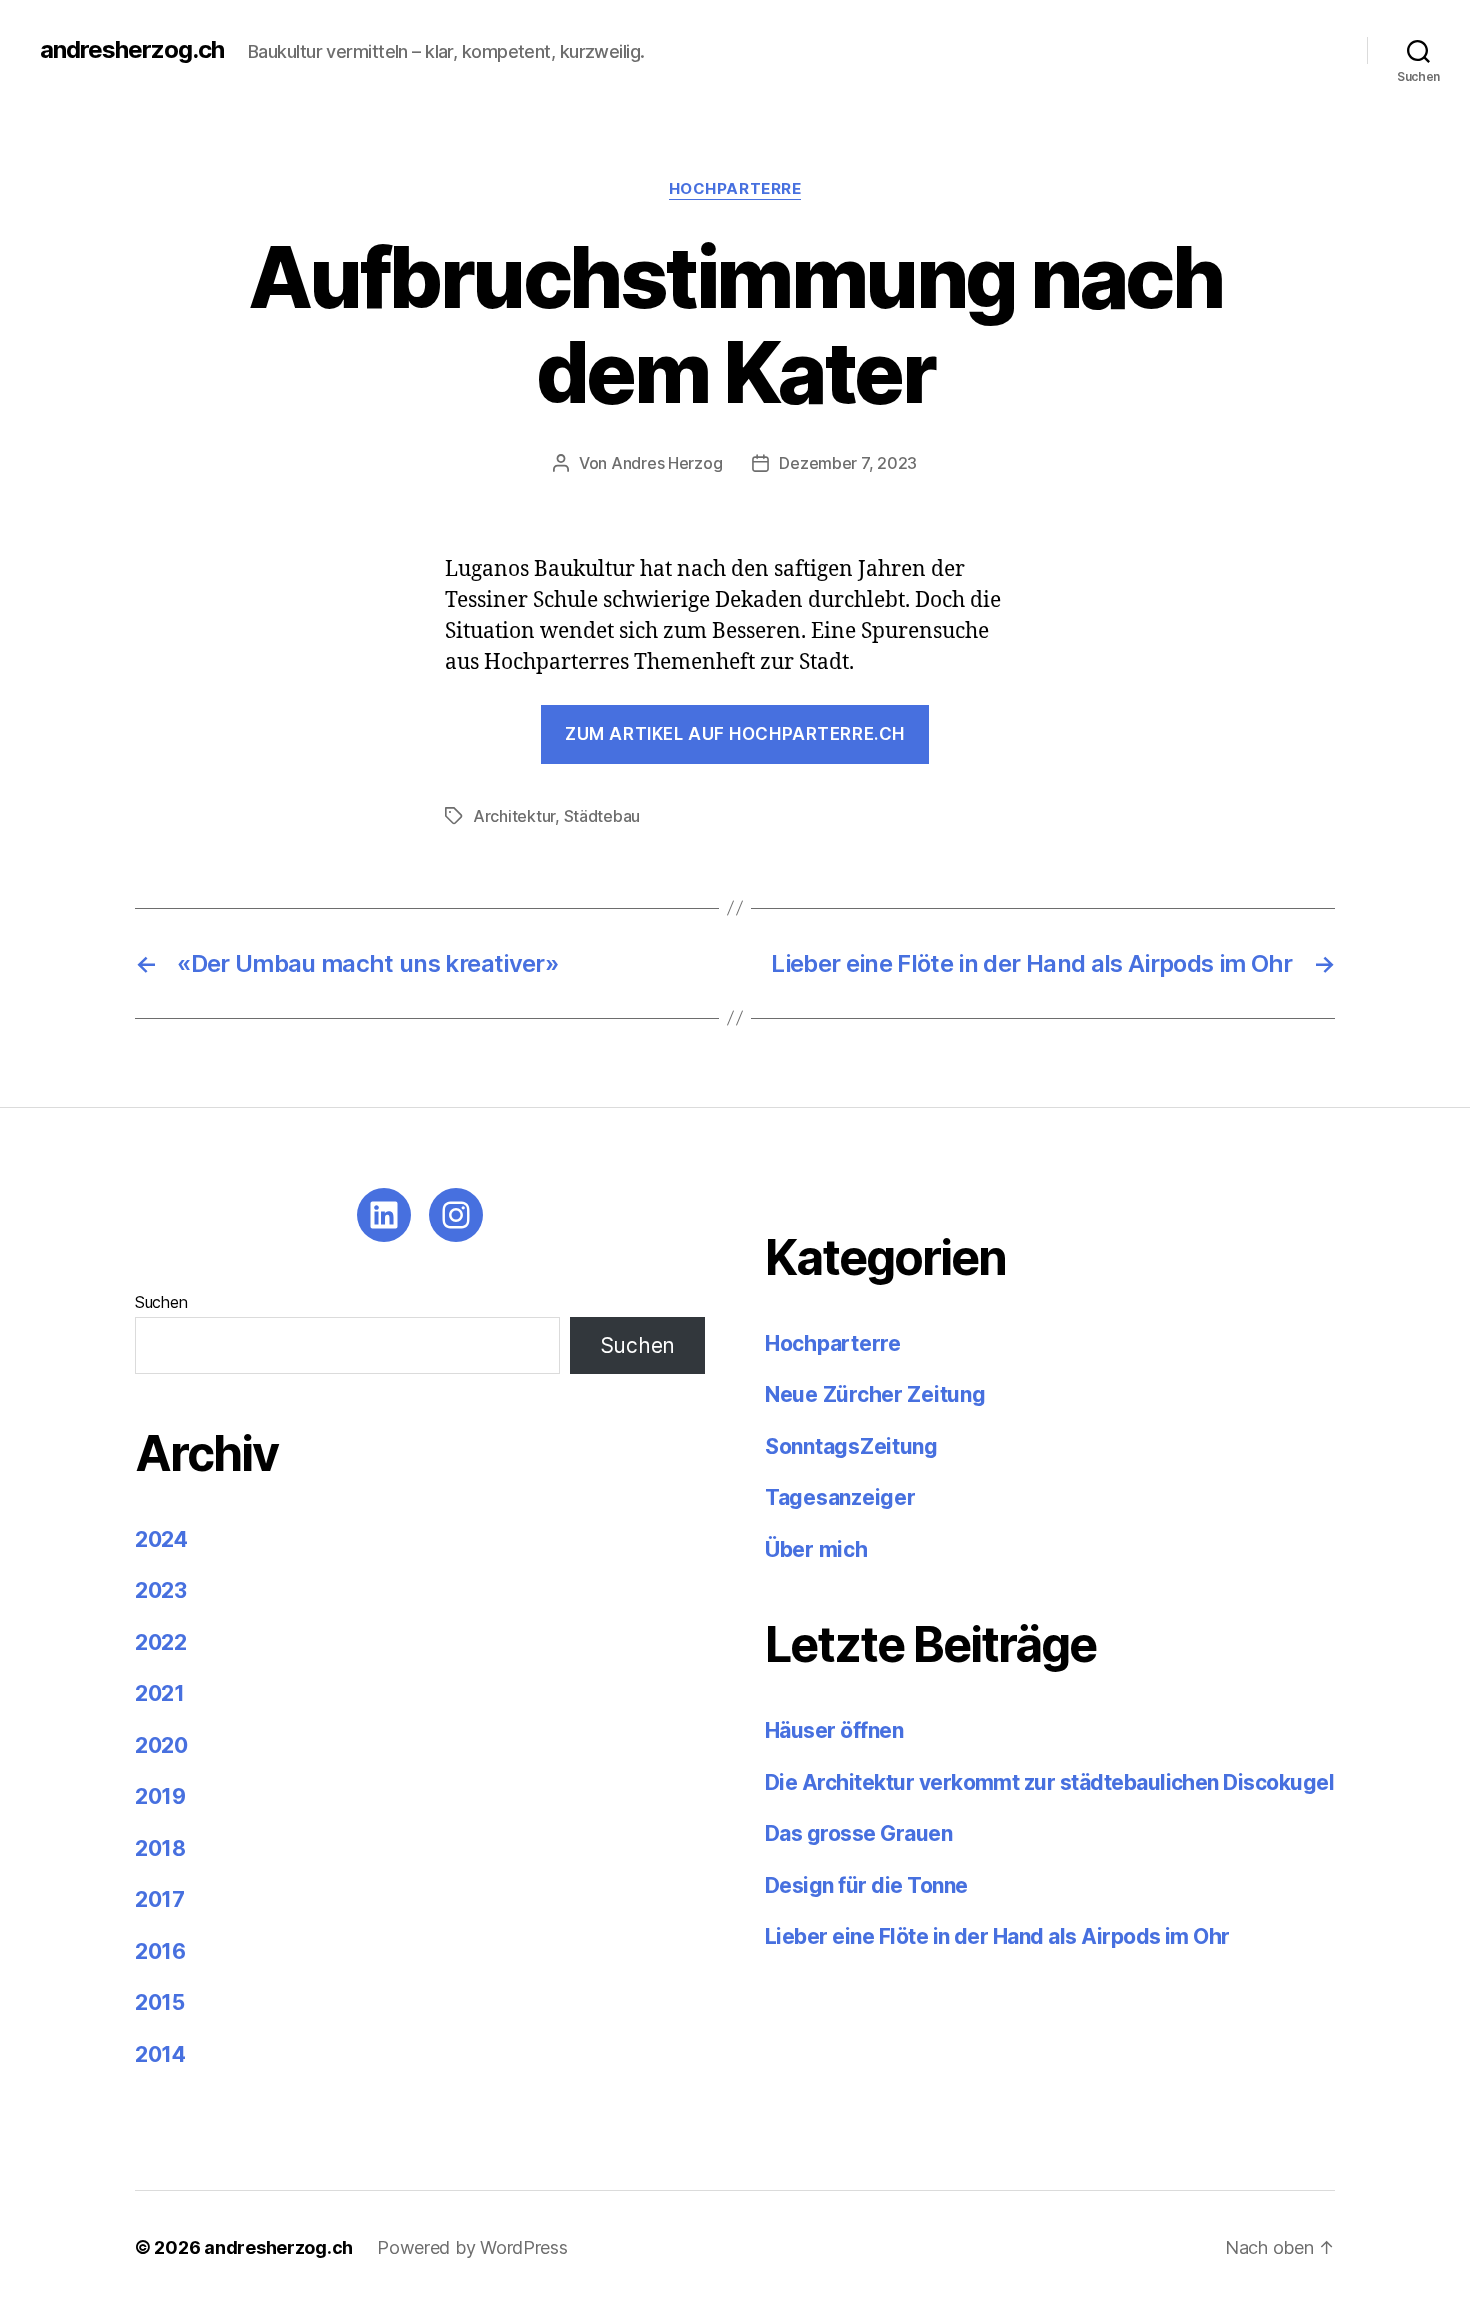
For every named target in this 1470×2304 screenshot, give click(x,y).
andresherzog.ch (132, 50)
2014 (160, 2054)
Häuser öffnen (834, 1730)
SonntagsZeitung (851, 1446)
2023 (161, 1590)
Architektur (514, 816)
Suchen (161, 1302)
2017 (160, 1899)
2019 (160, 1796)
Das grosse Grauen (858, 1833)
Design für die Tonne (868, 1885)
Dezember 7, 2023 (848, 463)
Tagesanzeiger (840, 1497)
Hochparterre (735, 189)
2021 (160, 1693)
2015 (160, 2002)
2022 (161, 1642)
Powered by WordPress (472, 2247)
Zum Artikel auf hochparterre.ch (735, 734)
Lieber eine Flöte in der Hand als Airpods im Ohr (997, 1936)
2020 (161, 1745)
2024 (161, 1539)
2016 (160, 1951)
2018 (160, 1848)
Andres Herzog (667, 463)
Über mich (816, 1549)
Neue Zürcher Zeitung (875, 1394)
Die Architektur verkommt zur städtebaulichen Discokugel (1049, 1782)
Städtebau (602, 816)
